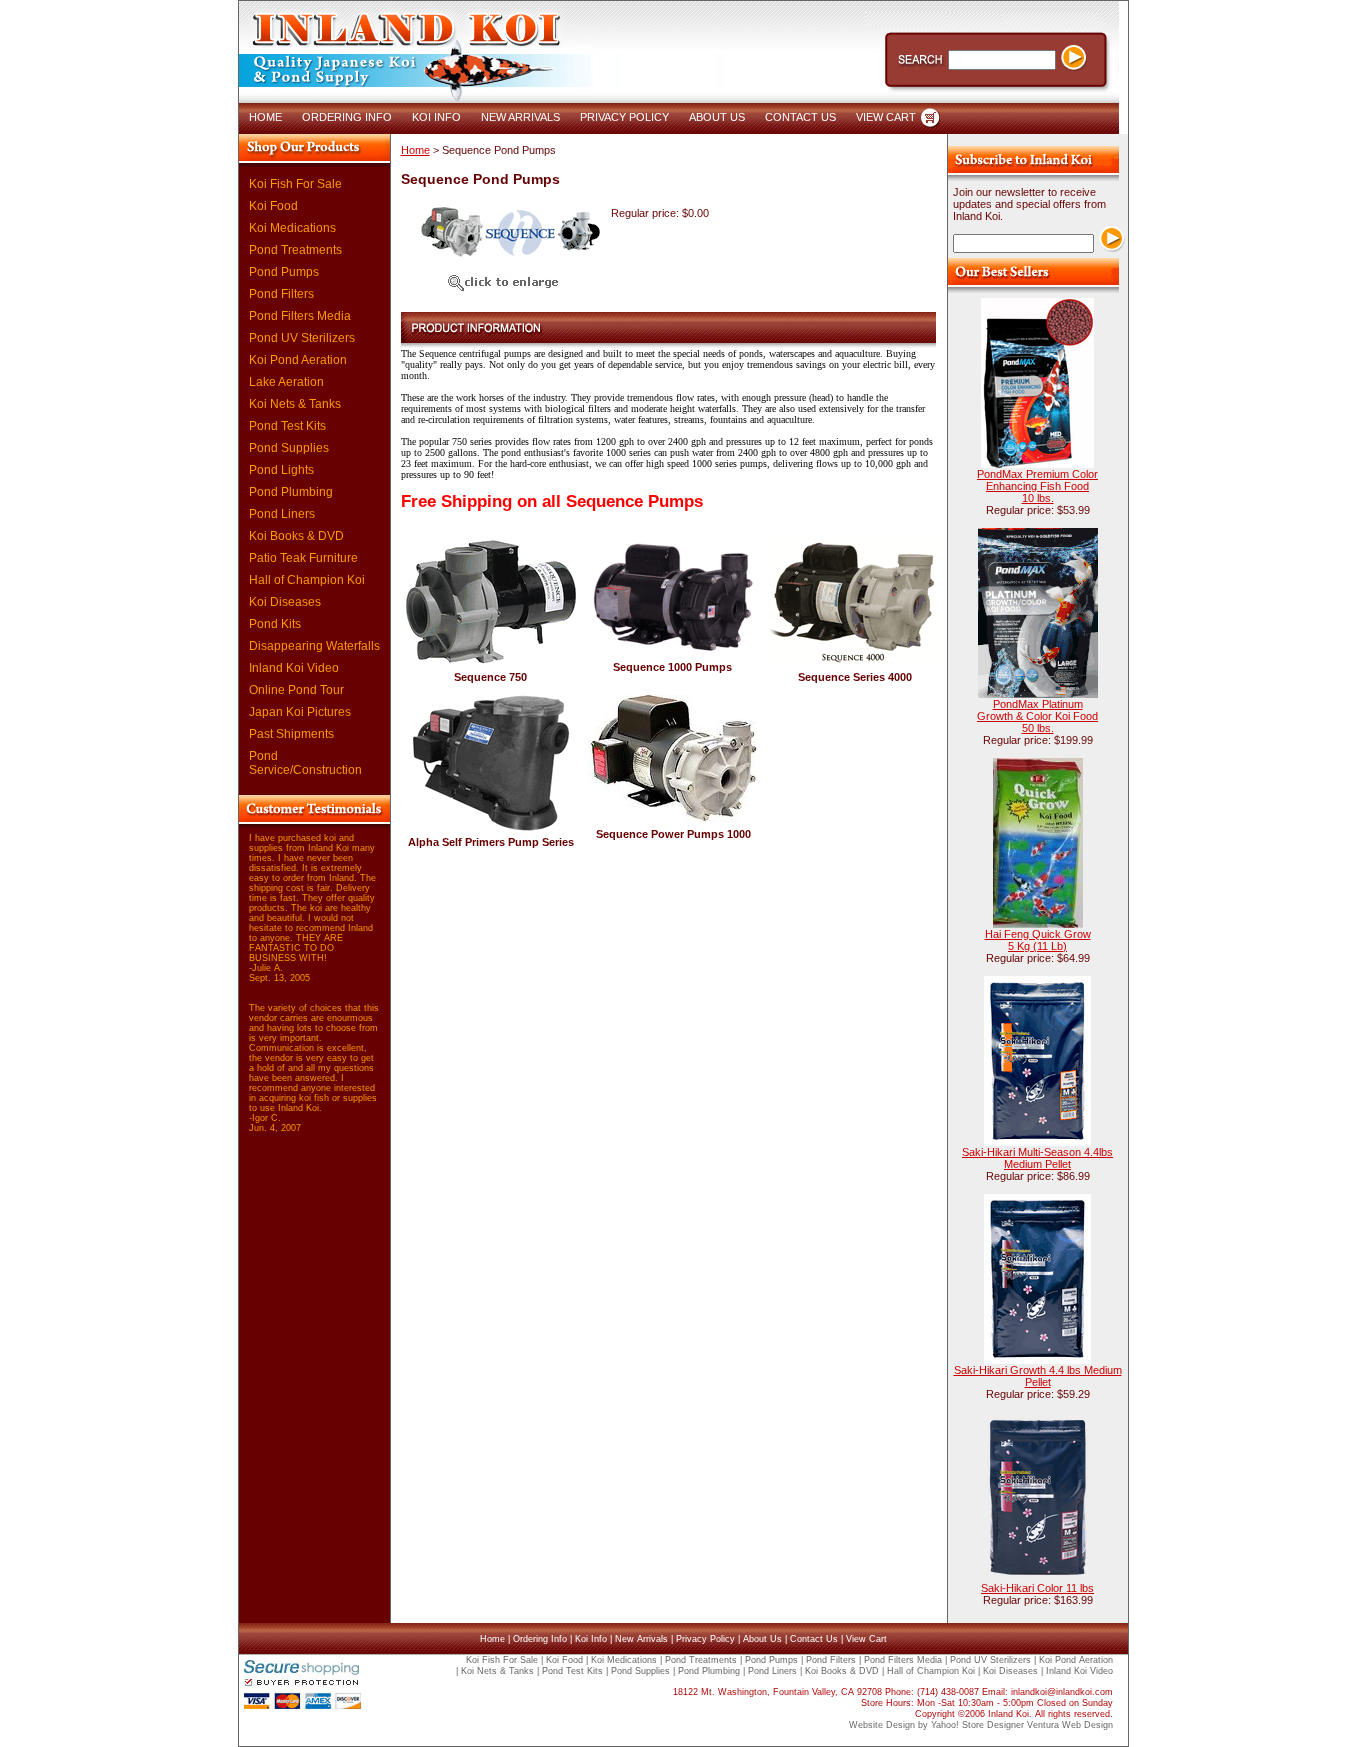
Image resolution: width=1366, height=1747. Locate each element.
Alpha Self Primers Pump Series (491, 842)
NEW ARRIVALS (520, 117)
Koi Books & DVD (296, 536)
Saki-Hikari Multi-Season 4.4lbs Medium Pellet (1037, 1158)
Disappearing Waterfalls (314, 646)
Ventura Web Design (1070, 1725)
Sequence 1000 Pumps (672, 667)
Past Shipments (291, 734)
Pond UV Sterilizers (302, 338)
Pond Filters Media (300, 316)
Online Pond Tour (296, 690)
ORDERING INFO (347, 117)
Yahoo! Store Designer (977, 1725)
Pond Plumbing (291, 492)
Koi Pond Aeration (298, 360)
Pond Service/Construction (305, 763)
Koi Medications (292, 228)
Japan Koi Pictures (300, 712)
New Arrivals (641, 1639)
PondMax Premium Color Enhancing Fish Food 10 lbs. (1037, 486)
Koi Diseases (285, 602)
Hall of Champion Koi (307, 580)
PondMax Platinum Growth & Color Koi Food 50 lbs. (1037, 716)
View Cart (866, 1639)
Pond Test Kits (287, 426)
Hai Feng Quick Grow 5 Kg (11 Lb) (1038, 940)
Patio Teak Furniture (303, 558)
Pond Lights (281, 470)
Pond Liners (282, 514)
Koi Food (273, 206)
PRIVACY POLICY (624, 117)
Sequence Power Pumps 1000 (673, 834)
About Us (762, 1639)
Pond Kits (275, 624)
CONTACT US (800, 117)
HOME (265, 117)
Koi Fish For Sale (295, 184)
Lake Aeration (286, 382)
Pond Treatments (295, 250)
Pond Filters (281, 294)
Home (415, 150)
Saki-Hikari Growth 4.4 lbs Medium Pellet (1038, 1376)
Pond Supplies (289, 448)
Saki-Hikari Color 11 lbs (1037, 1588)
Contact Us (814, 1639)
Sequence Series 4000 (855, 677)
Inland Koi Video (294, 668)
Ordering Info (540, 1639)
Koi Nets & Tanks (295, 404)
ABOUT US (717, 117)
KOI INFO (436, 117)
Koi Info (591, 1639)
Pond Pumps (284, 272)
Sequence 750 (490, 677)
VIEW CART (886, 117)
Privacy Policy (705, 1639)
